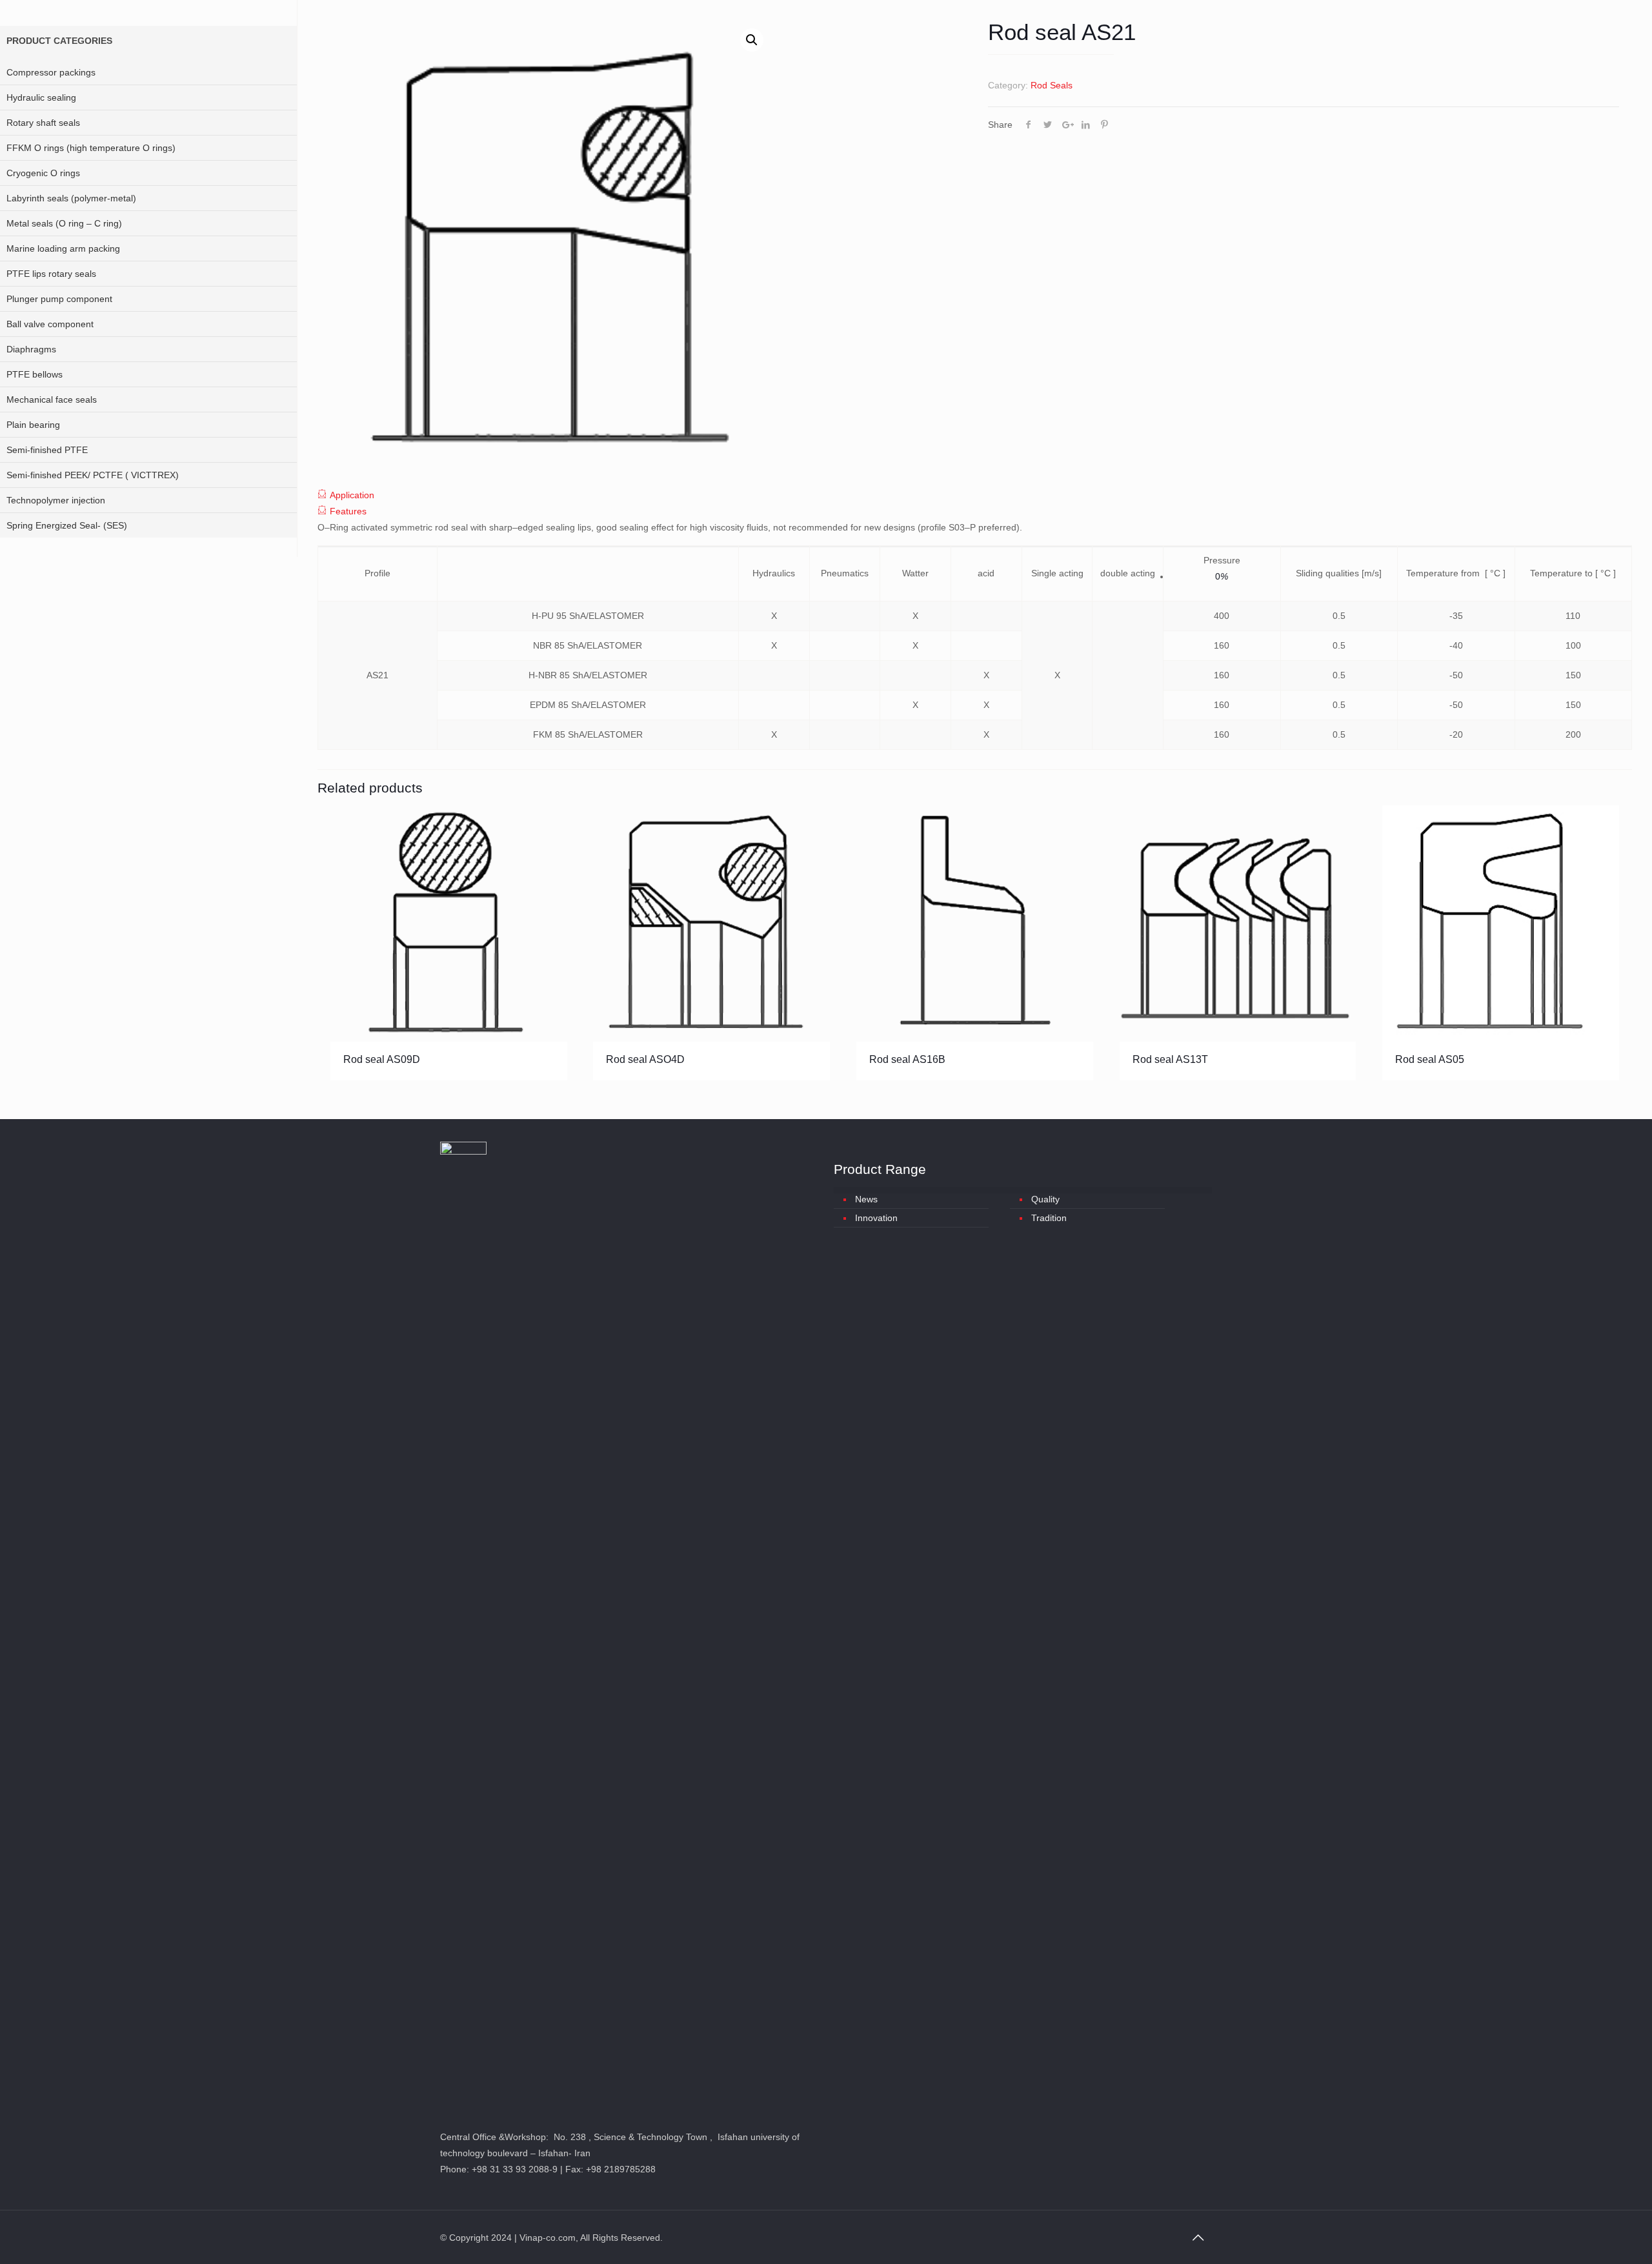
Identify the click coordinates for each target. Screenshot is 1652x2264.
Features (348, 511)
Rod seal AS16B (907, 1059)
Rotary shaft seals (43, 123)
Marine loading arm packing (63, 248)
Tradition (1049, 1218)
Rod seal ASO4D (645, 1059)
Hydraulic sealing (41, 97)
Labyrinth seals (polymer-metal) (71, 198)
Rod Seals (1052, 85)
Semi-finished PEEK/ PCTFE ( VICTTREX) (93, 475)
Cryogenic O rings (43, 173)
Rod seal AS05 (1430, 1059)
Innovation (876, 1218)
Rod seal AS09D (382, 1059)
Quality (1045, 1199)
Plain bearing (33, 425)
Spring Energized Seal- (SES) (67, 525)
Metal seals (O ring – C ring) (64, 223)
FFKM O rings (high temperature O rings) (91, 148)
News (866, 1199)
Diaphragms (31, 349)
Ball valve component (50, 324)
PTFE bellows (35, 374)
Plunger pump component (59, 299)
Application (352, 495)
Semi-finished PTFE (47, 450)
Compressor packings (51, 72)
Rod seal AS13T (1170, 1059)
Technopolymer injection (56, 500)
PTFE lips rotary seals (51, 274)
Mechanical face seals (52, 399)
